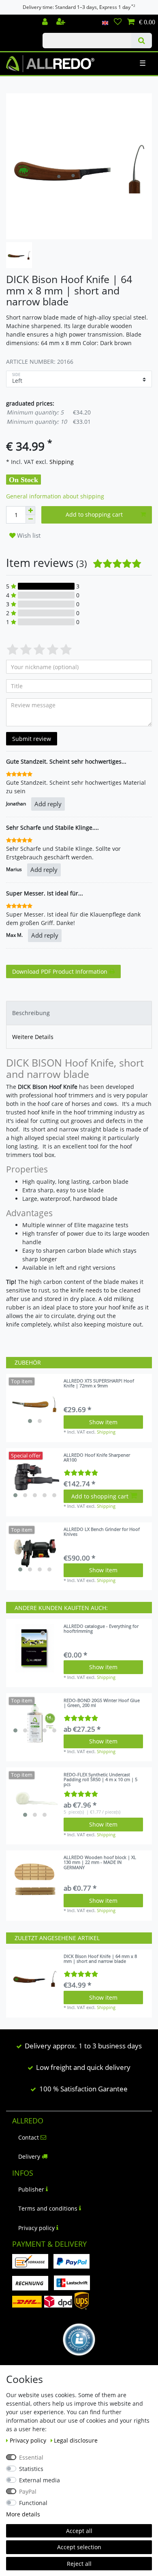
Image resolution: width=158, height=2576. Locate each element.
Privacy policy (36, 2228)
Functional (33, 2503)
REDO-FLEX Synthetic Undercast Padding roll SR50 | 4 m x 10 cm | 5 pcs (100, 1780)
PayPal (28, 2491)
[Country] (105, 22)
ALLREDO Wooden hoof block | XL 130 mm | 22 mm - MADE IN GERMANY (100, 1862)
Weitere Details (33, 1037)
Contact (29, 2137)
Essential (31, 2457)
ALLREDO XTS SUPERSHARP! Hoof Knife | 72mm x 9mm (99, 1384)
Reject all (79, 2564)
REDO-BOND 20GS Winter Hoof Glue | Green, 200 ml (102, 1703)
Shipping (61, 462)
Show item (103, 1422)
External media (39, 2480)
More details (23, 2514)
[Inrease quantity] (30, 511)
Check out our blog (18, 19)
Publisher (31, 2189)
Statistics (31, 2469)
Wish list (28, 536)
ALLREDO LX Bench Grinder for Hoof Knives (102, 1532)
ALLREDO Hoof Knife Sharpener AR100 (97, 1458)
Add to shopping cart (94, 514)
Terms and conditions (48, 2208)
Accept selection (79, 2547)
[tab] (79, 1013)
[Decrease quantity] (30, 519)
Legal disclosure (76, 2440)
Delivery (29, 2156)
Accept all (79, 2531)
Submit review (32, 739)
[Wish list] (118, 22)
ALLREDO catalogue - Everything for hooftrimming (101, 1629)
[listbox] (35, 1403)
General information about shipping (55, 496)
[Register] (62, 22)
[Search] (142, 41)
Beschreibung (31, 1013)
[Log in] (46, 22)
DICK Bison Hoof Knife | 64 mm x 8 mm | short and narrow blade (100, 1959)
